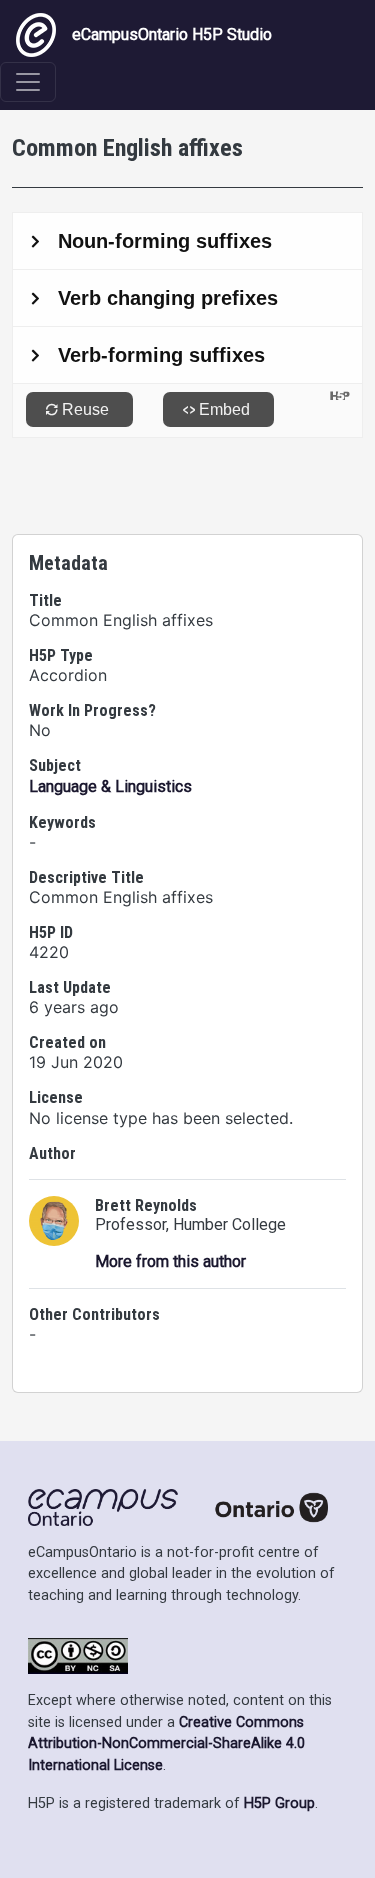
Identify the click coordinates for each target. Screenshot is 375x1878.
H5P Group (279, 1803)
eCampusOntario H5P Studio (172, 34)
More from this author (170, 1261)
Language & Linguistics (110, 786)
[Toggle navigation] (28, 82)
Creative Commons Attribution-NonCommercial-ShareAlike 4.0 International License (166, 1744)
